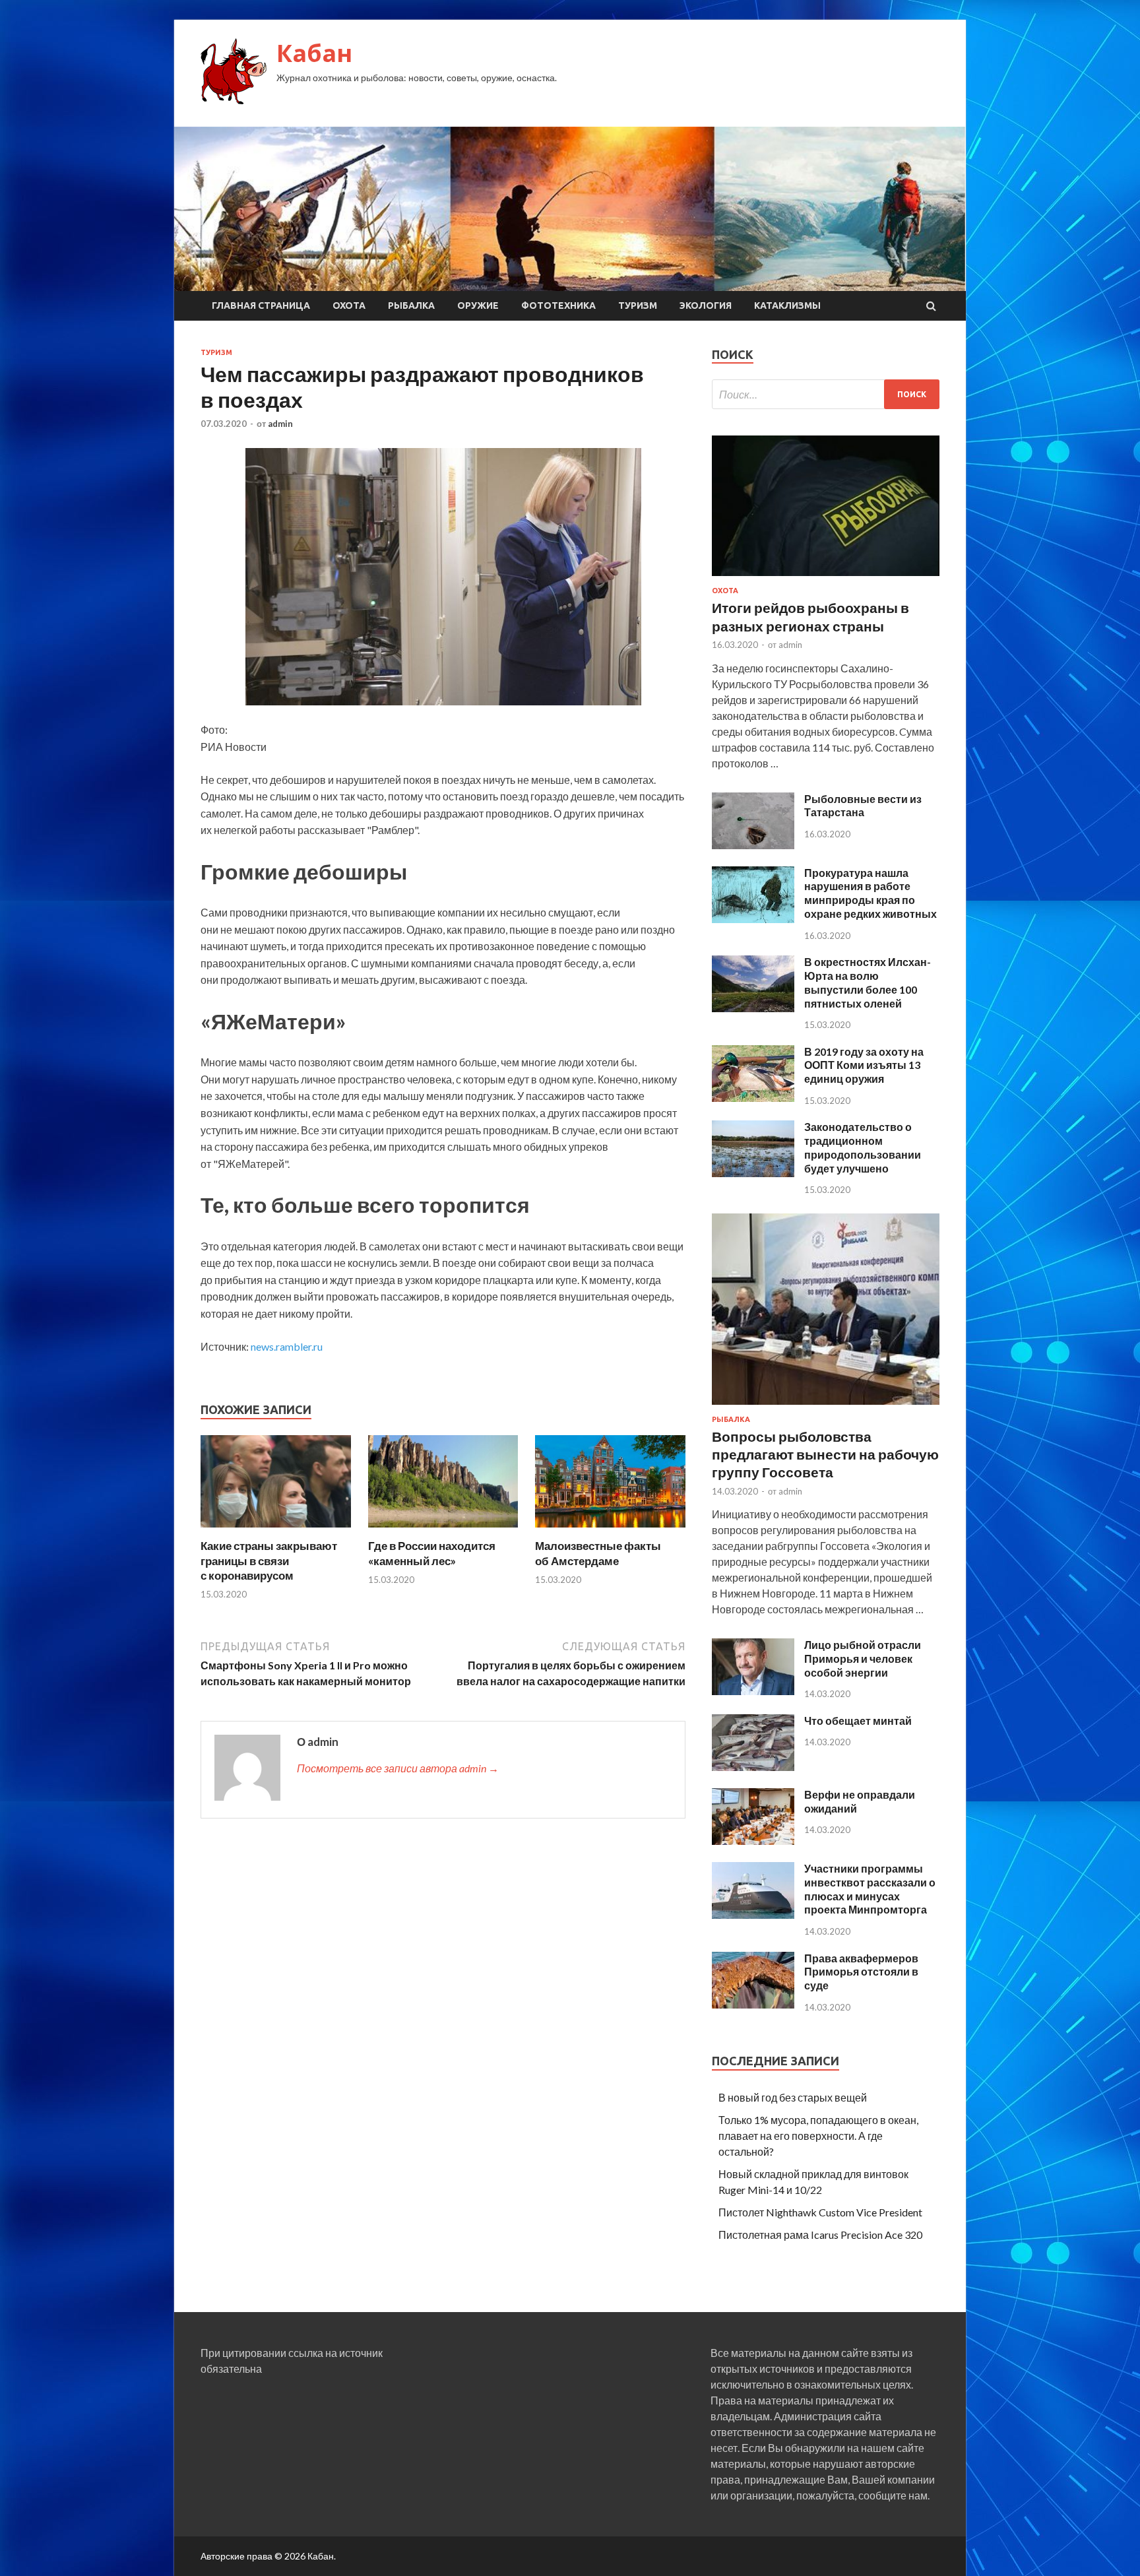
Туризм (638, 306)
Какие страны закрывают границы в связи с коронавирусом (269, 1560)
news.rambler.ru (287, 1346)
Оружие (478, 306)
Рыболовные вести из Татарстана (863, 806)
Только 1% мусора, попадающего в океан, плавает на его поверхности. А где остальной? (818, 2136)
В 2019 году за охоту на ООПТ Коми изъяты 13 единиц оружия (864, 1065)
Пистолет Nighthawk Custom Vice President (820, 2212)
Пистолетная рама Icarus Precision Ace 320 (820, 2235)
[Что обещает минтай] (753, 1767)
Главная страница (261, 306)
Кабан (314, 53)
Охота (349, 306)
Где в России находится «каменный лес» (432, 1553)
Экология (706, 306)
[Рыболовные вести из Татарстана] (753, 845)
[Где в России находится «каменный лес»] (443, 1530)
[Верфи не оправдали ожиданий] (753, 1841)
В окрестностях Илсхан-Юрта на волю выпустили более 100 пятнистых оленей (868, 982)
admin (280, 424)
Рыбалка (411, 306)
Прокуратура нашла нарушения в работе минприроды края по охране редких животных (871, 893)
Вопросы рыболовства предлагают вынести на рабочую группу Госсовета (825, 1454)
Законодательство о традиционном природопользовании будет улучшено (863, 1147)
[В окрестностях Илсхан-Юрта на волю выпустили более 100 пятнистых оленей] (753, 1008)
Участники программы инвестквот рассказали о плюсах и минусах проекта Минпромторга (870, 1889)
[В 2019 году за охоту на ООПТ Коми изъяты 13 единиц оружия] (753, 1098)
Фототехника (558, 306)
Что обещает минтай (858, 1721)
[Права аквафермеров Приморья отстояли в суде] (753, 2004)
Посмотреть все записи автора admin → (398, 1768)
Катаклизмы (787, 306)
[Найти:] (826, 394)
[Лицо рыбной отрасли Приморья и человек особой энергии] (753, 1691)
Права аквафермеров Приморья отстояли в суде (861, 1972)
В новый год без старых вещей (793, 2097)
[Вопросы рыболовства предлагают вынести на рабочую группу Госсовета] (826, 1407)
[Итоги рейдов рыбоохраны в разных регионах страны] (826, 578)
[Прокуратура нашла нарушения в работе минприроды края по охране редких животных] (753, 919)
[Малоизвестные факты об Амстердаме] (610, 1530)
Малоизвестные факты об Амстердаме (598, 1553)
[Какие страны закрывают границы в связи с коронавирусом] (276, 1530)
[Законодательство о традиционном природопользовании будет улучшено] (753, 1173)
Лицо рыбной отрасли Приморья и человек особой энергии (863, 1658)
